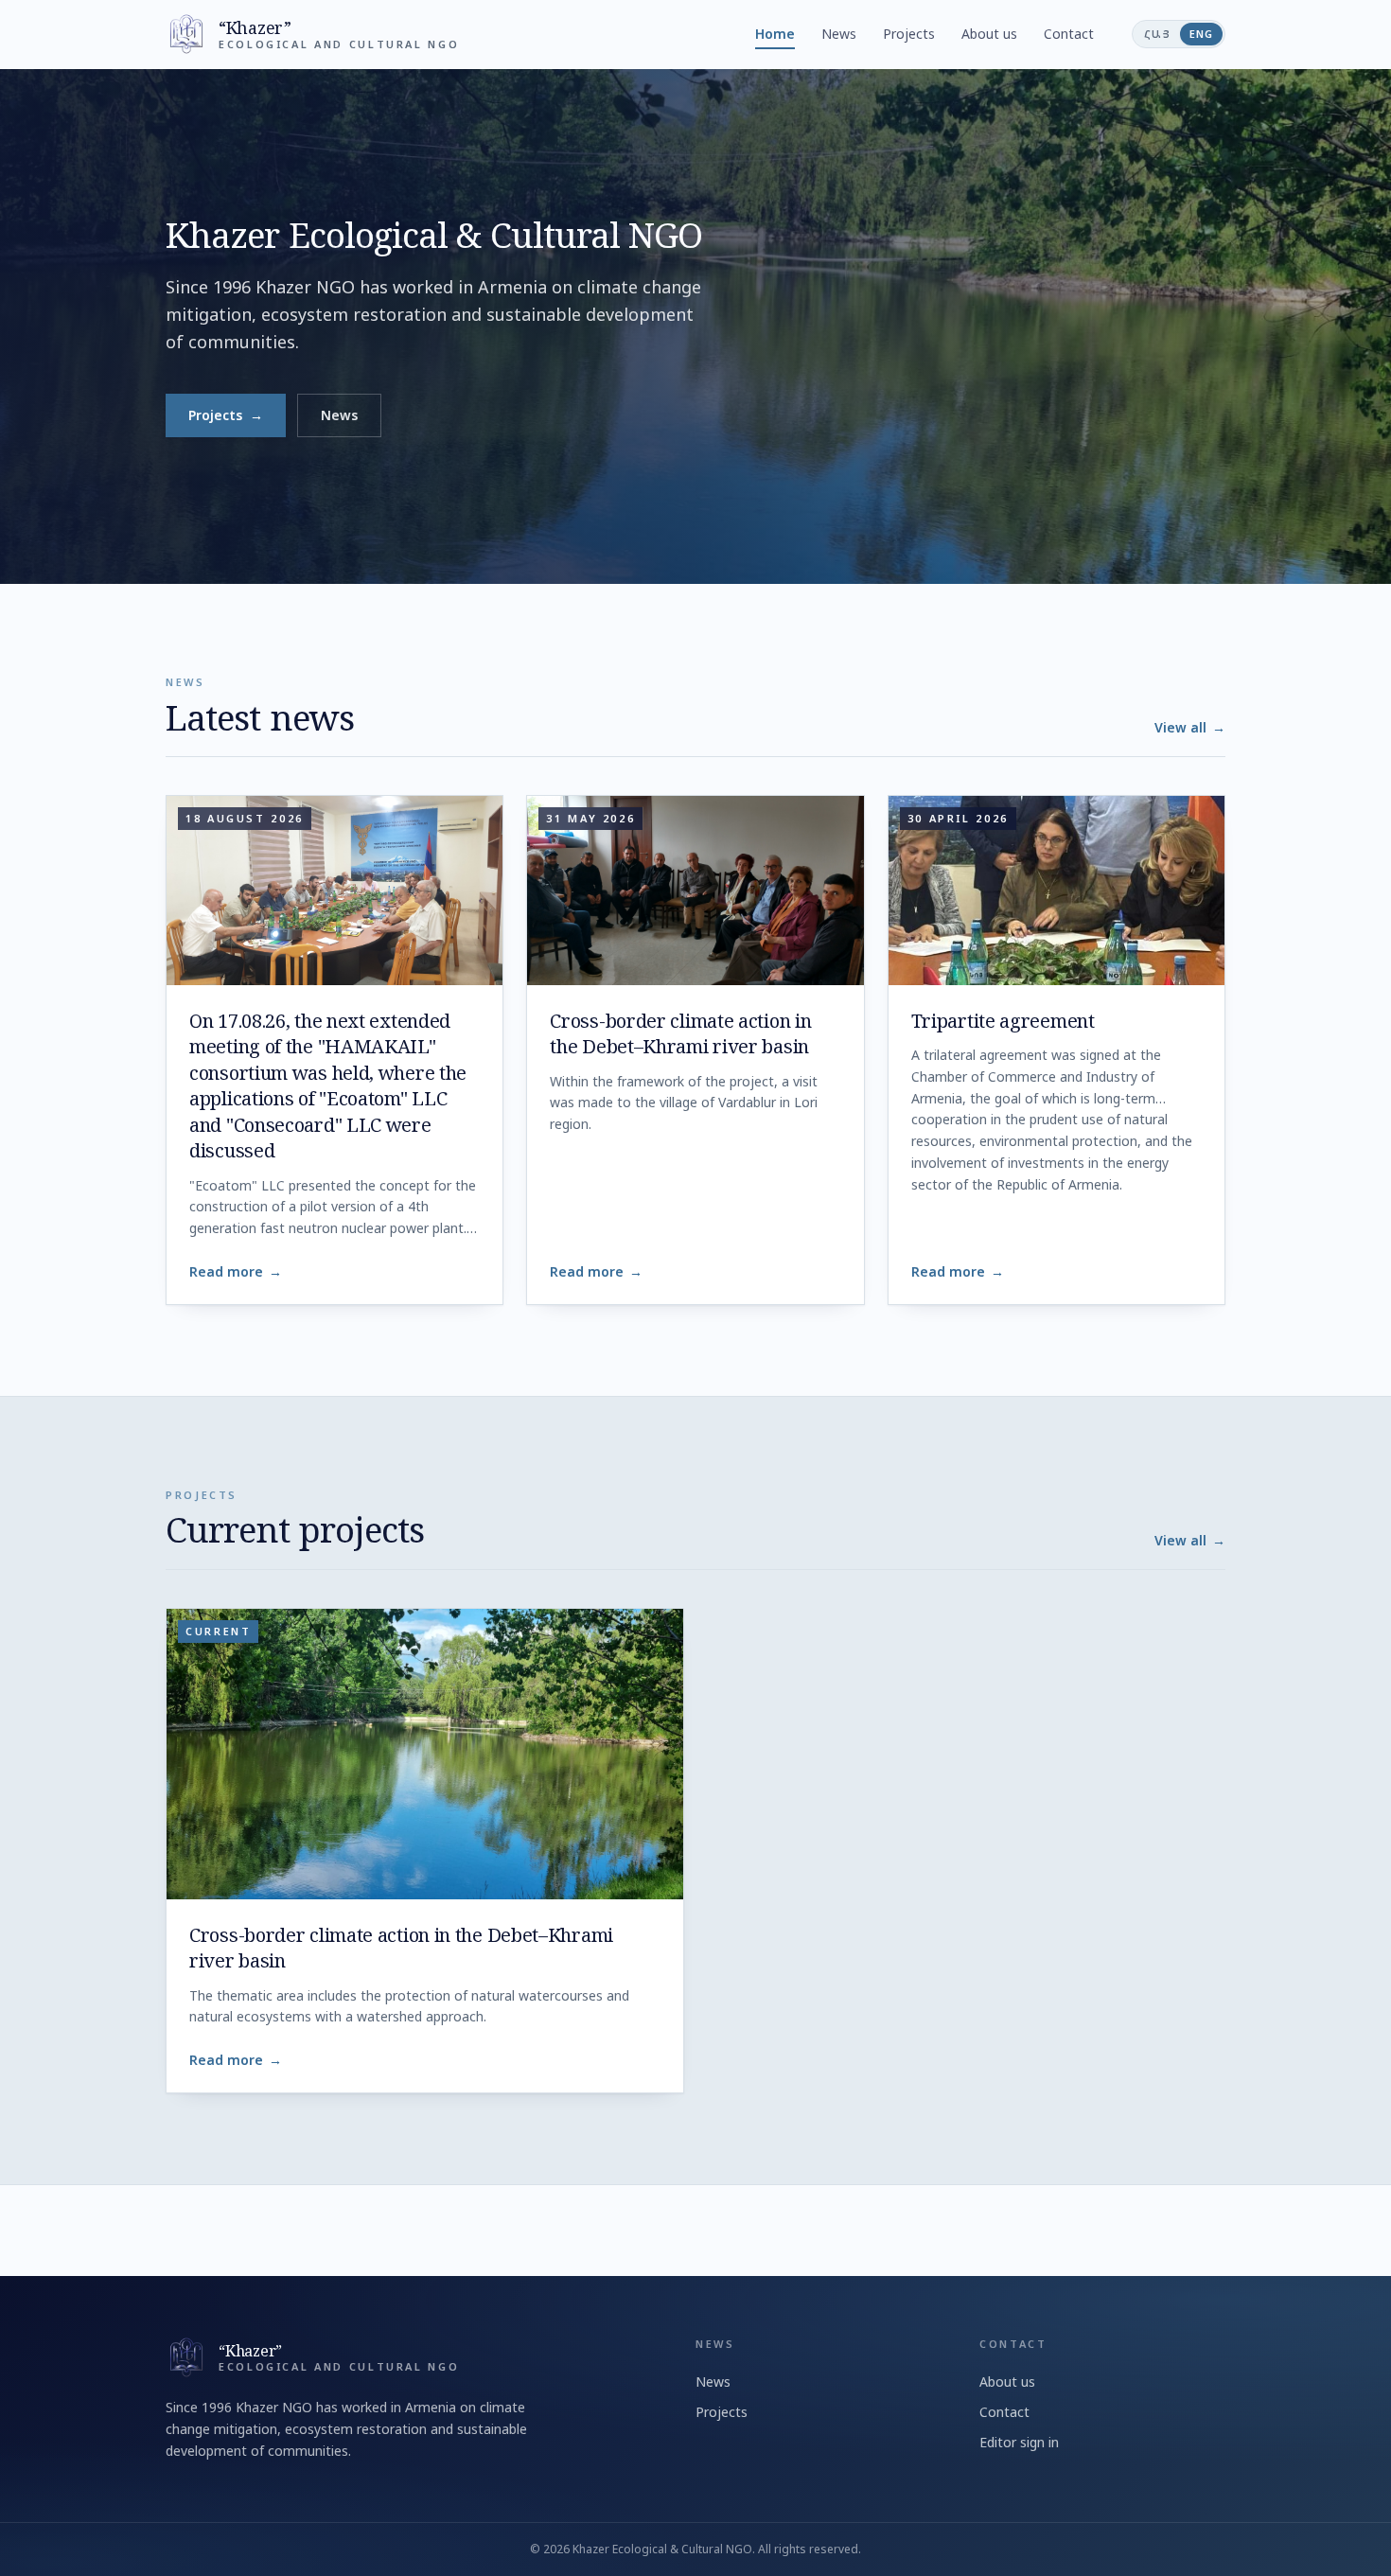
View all (1190, 727)
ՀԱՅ (1157, 34)
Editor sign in (1019, 2442)
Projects (909, 34)
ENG (1201, 34)
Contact (1069, 34)
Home (775, 34)
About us (989, 34)
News (839, 34)
